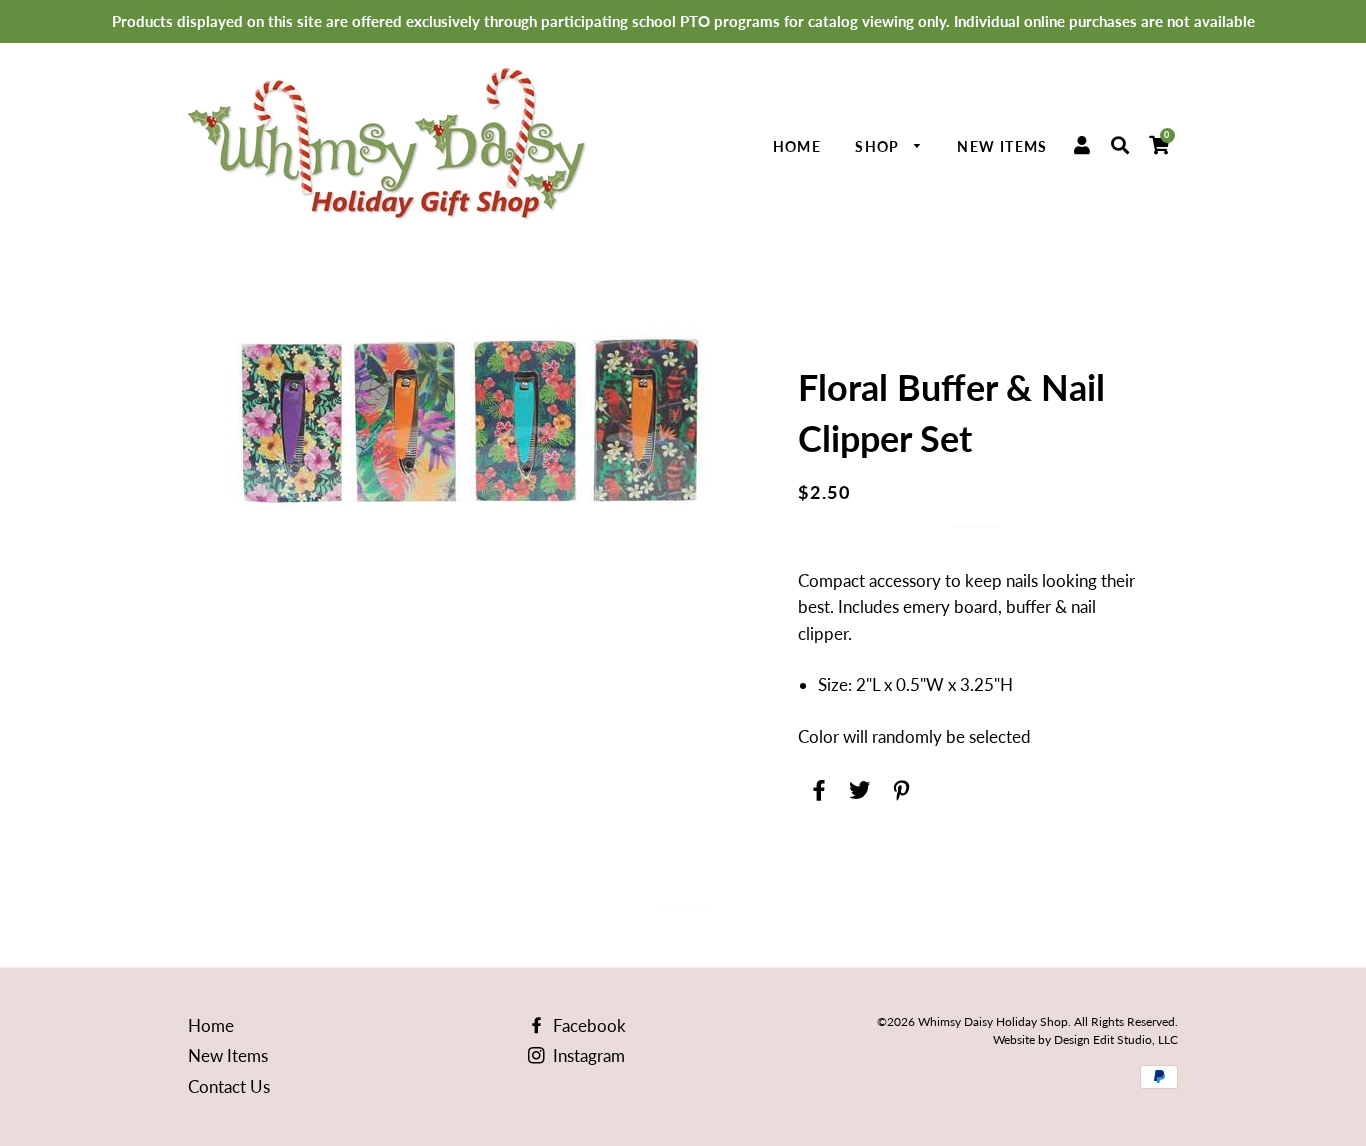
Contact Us (229, 1086)
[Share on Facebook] (816, 786)
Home (797, 146)
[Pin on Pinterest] (898, 786)
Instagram (587, 1055)
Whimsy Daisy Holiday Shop (993, 1021)
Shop (879, 146)
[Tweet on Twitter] (857, 786)
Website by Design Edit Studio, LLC (1085, 1039)
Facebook (587, 1025)
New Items (1002, 146)
